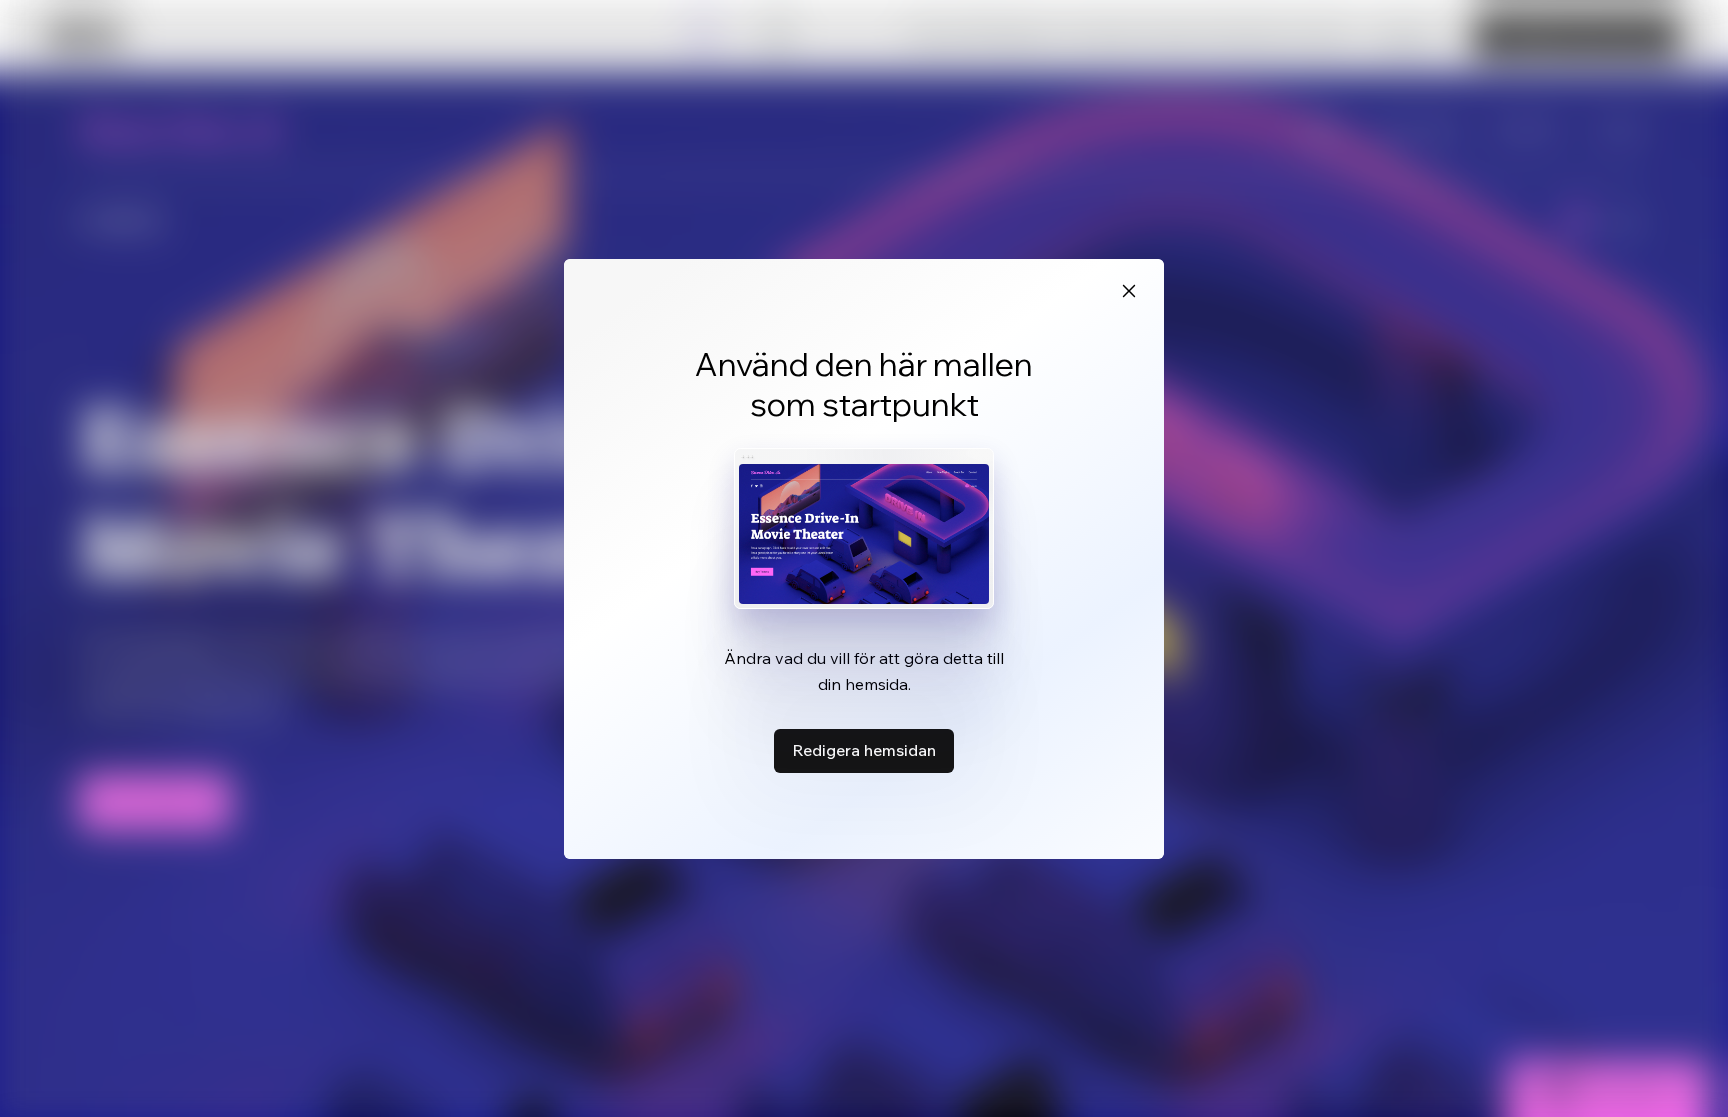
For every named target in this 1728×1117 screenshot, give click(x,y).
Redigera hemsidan (864, 750)
